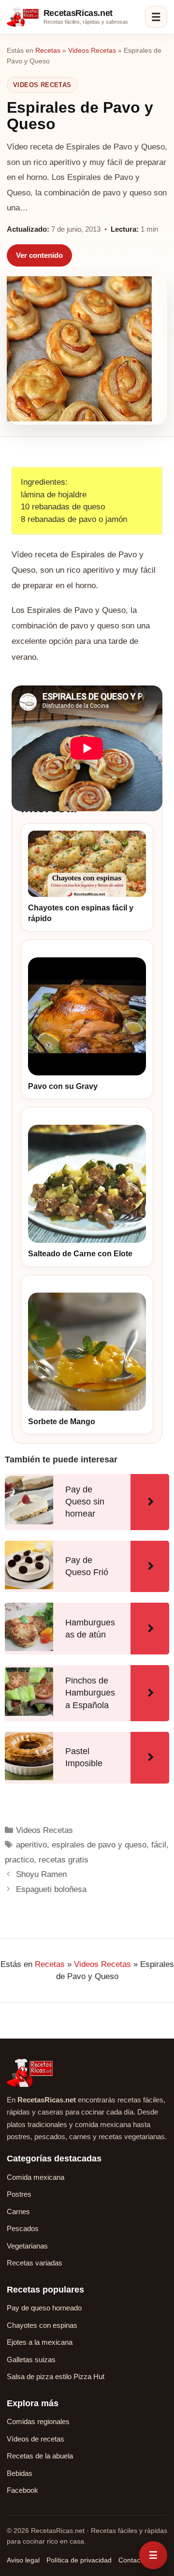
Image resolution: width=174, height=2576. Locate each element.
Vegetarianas (27, 2246)
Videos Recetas (92, 50)
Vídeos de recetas (36, 2439)
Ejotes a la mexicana (40, 2342)
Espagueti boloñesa (51, 1889)
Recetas (48, 50)
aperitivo (31, 1845)
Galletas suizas (31, 2360)
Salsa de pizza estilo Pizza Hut (56, 2376)
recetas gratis (64, 1860)
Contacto (132, 2560)
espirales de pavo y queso (99, 1845)
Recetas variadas (35, 2263)
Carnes (18, 2211)
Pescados (23, 2228)
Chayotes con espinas (42, 2325)
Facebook (22, 2490)
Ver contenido (39, 255)
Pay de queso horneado (44, 2308)
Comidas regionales (38, 2421)
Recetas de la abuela (40, 2456)
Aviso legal (23, 2560)
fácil (159, 1845)
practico (19, 1860)
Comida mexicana (36, 2177)
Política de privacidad (79, 2560)
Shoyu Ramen (41, 1874)
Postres (19, 2194)
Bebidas (20, 2473)
